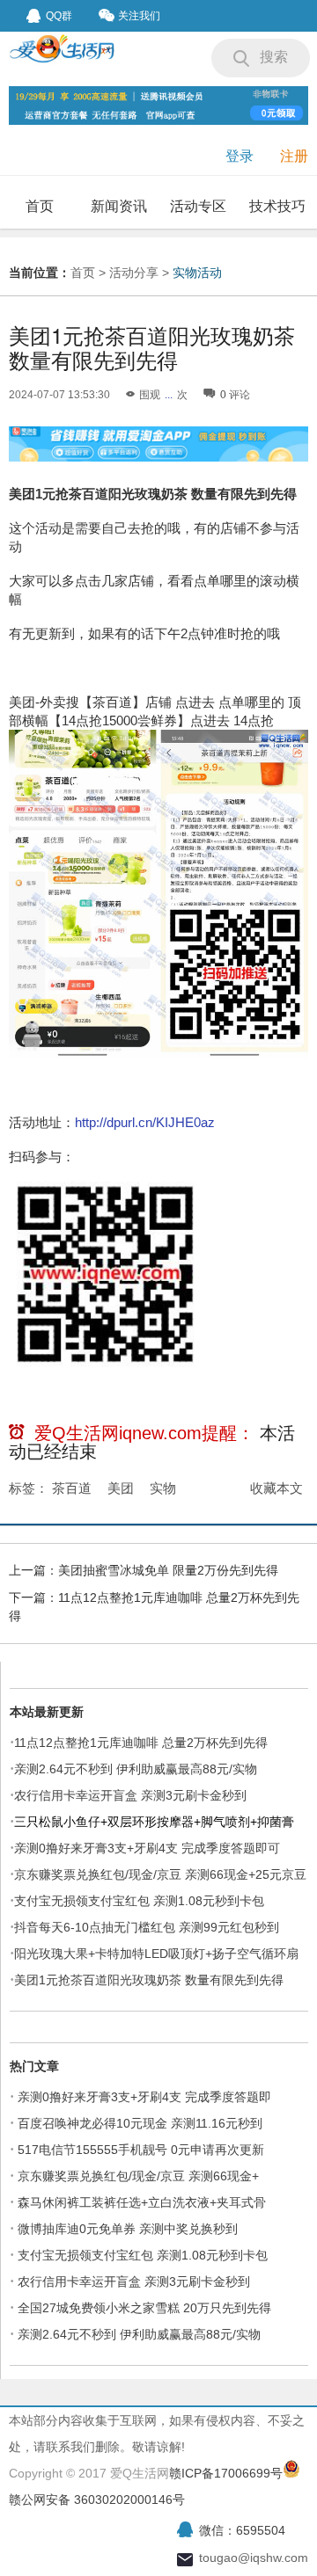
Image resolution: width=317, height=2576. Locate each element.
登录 (240, 156)
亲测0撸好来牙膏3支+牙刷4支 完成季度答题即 (144, 2097)
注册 (294, 156)
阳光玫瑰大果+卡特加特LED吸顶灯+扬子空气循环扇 (156, 1954)
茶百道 (72, 1488)
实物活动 (197, 273)
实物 (163, 1488)
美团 (121, 1488)
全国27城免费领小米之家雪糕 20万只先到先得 (144, 2308)
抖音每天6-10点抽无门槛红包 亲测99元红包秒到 (147, 1927)
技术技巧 (277, 206)
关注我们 (139, 16)
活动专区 (198, 206)
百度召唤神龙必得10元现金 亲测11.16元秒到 (140, 2123)
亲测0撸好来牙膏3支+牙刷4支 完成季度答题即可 (147, 1848)
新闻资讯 (119, 206)
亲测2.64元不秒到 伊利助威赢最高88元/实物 (136, 1769)
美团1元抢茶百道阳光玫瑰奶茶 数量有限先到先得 (149, 1980)
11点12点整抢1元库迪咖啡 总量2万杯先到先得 (141, 1743)
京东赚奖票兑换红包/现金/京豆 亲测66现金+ (138, 2176)
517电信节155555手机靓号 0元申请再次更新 (141, 2150)
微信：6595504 (242, 2530)
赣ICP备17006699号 (226, 2473)
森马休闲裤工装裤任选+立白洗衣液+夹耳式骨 (142, 2202)
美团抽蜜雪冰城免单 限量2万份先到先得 (168, 1570)
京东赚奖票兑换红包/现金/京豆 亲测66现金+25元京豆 (160, 1874)
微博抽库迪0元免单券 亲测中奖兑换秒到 (128, 2229)
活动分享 (134, 273)
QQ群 (59, 16)
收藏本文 (276, 1488)
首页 (40, 206)
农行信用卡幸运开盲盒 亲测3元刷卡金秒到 (130, 1795)
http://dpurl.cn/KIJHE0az (145, 1122)
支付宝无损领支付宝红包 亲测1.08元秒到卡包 (139, 1901)
